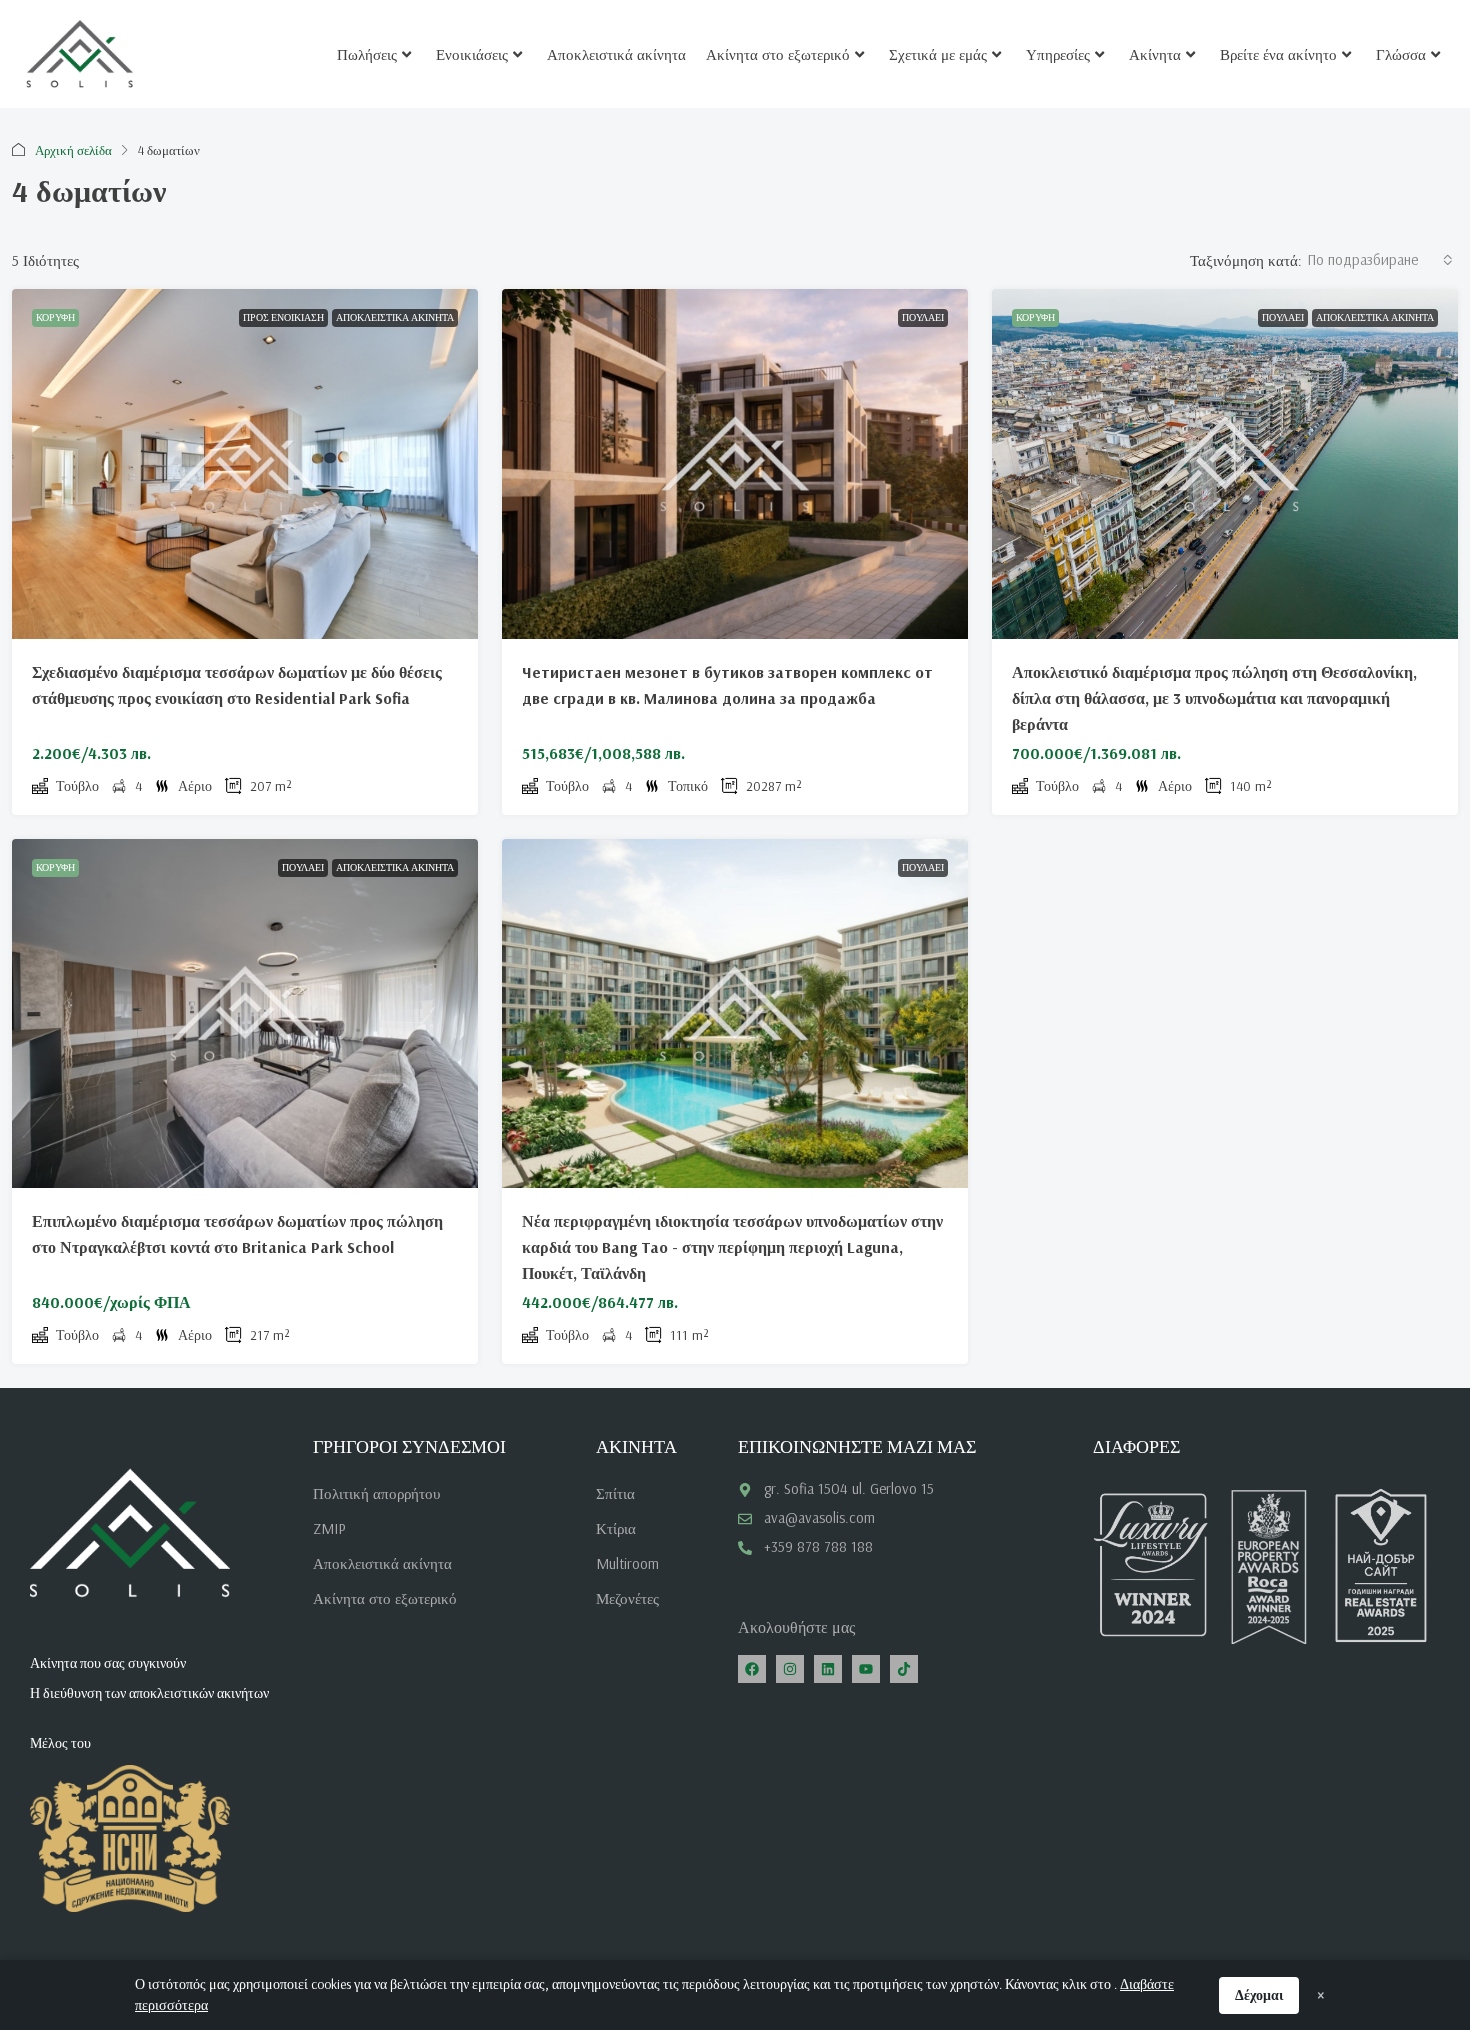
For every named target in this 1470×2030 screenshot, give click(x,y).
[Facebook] (752, 1669)
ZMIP (329, 1528)
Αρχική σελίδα (73, 150)
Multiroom (627, 1563)
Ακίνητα (1155, 54)
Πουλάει (923, 317)
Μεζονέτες (627, 1598)
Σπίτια (615, 1493)
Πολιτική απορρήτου (376, 1493)
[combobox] (1380, 260)
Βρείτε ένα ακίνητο (1278, 54)
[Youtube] (866, 1669)
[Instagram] (790, 1669)
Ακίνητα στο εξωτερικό (778, 54)
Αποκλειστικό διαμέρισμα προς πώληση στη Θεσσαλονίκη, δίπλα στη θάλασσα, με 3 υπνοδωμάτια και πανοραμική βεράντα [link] (1214, 698)
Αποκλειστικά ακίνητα (616, 54)
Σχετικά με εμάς (938, 54)
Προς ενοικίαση (283, 317)
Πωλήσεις (367, 54)
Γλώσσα (1401, 54)
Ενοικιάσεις (472, 54)
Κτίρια (616, 1528)
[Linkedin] (828, 1669)
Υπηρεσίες (1058, 54)
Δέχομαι (1259, 1995)
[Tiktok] (904, 1669)
